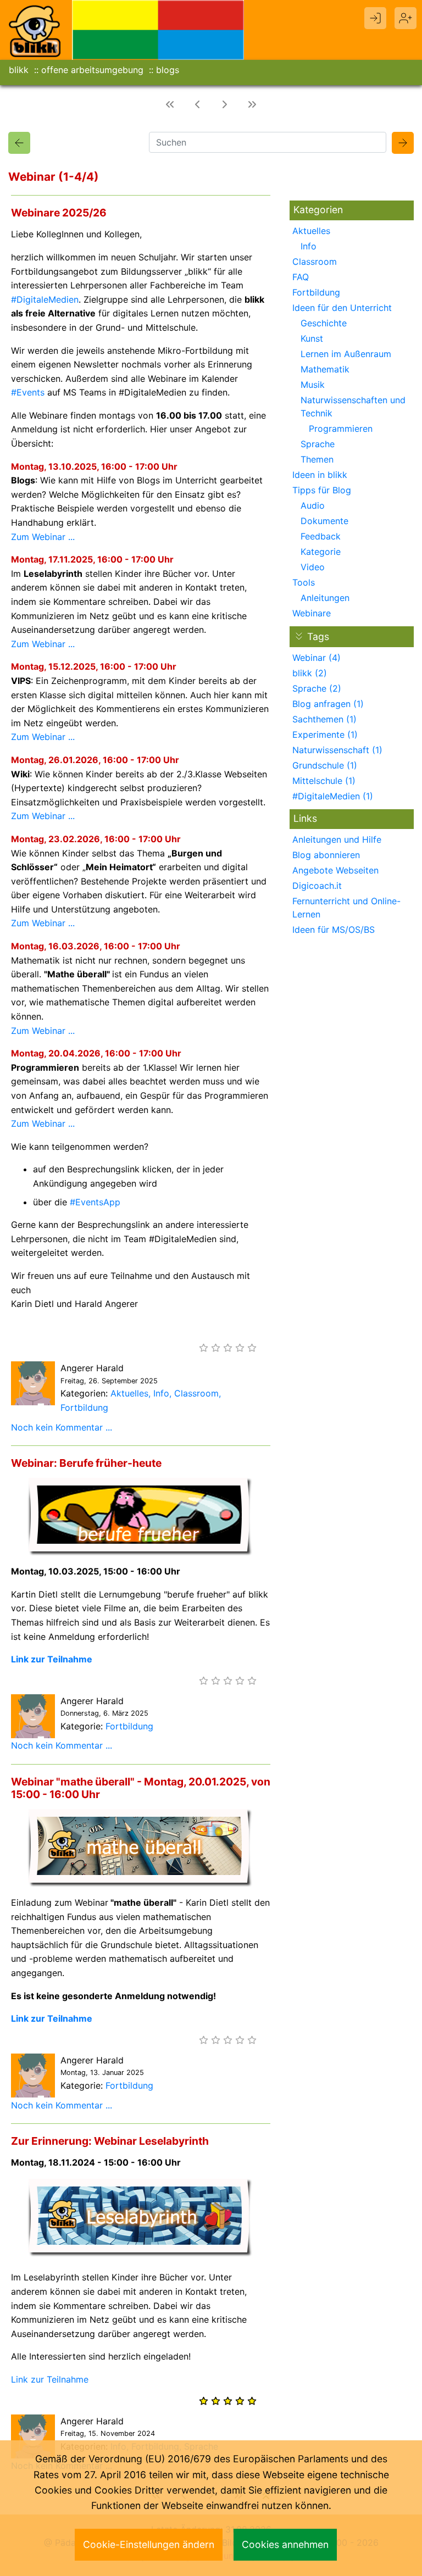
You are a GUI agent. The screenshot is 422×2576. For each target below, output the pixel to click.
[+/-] (299, 636)
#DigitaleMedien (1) (333, 796)
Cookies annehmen (285, 2544)
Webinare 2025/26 (59, 213)
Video (313, 567)
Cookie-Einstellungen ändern (149, 2544)
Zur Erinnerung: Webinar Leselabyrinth (110, 2141)
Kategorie (321, 552)
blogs (168, 70)
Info (161, 1393)
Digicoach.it (317, 886)
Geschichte (324, 323)
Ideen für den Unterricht (342, 308)
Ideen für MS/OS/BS (334, 930)
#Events (28, 392)
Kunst (312, 338)
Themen (317, 459)
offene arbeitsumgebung (92, 70)
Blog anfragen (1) (328, 704)
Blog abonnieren (326, 855)
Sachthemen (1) (324, 719)
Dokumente (324, 521)
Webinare (312, 613)
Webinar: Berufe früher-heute (86, 1463)
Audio (313, 505)
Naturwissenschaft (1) (337, 750)
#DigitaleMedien (45, 299)
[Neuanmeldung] (406, 18)
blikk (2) (310, 673)
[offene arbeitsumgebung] (158, 29)
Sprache (318, 444)
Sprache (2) (317, 688)
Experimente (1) (325, 735)
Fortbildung (84, 1407)
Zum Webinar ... (43, 537)
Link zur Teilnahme (52, 1659)
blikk (19, 70)
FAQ (301, 277)
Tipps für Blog (322, 490)
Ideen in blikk (320, 475)
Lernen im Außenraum (346, 354)
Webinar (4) (316, 658)
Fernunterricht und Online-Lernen (346, 908)
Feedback (321, 536)
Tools (304, 582)
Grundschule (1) (325, 765)
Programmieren (341, 429)
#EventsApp (95, 1202)
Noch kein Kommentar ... (62, 1427)
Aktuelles (129, 1393)
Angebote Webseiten (335, 870)
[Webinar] (19, 143)
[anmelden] (375, 18)
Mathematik (325, 369)
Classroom (196, 1393)
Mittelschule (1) (324, 781)
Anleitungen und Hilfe (337, 839)
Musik (313, 385)
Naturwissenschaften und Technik (353, 407)
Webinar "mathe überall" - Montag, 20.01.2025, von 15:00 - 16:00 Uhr (141, 1788)
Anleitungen (325, 598)
